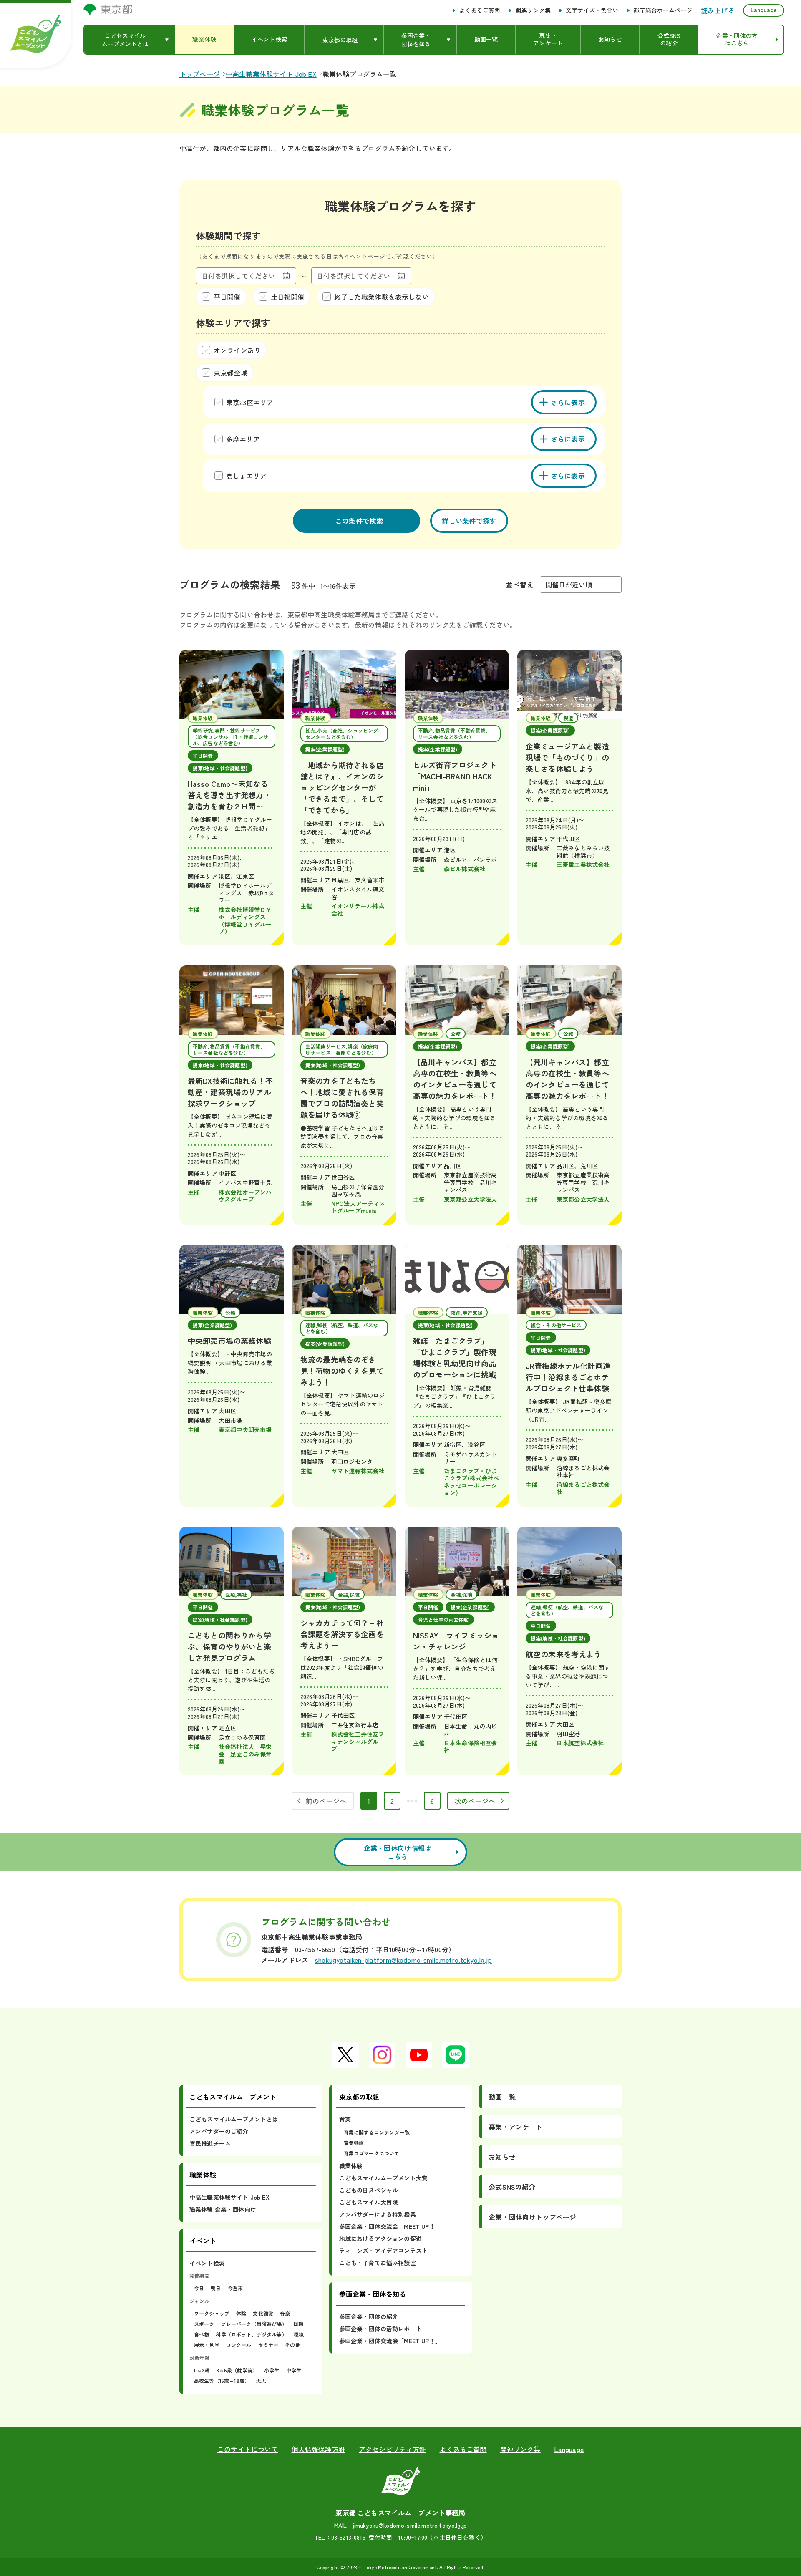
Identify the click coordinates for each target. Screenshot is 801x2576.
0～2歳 (202, 2370)
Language (764, 10)
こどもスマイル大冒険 (369, 2202)
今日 (199, 2288)
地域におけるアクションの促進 (380, 2238)
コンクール (239, 2345)
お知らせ (502, 2157)
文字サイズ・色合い (592, 10)
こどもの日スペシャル (369, 2190)
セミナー (268, 2345)
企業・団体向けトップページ (532, 2217)
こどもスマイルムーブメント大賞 (383, 2178)
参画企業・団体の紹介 (369, 2316)
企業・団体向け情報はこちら (398, 1852)
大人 (261, 2381)
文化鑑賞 (263, 2313)
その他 (292, 2345)
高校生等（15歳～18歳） (222, 2381)
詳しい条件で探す (469, 521)
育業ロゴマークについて (372, 2153)
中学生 (294, 2370)
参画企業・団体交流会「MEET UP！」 (390, 2226)
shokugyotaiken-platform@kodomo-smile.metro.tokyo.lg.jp (403, 1960)
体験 (241, 2313)
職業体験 (351, 2166)
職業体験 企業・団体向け (223, 2209)
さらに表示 (568, 402)
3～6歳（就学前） (237, 2370)
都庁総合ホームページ (663, 10)
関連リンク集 (533, 10)
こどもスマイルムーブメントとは (234, 2119)
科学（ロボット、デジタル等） (251, 2334)
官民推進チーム (210, 2143)
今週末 (235, 2288)
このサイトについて (248, 2449)
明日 (216, 2288)
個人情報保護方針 (319, 2449)
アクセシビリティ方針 (393, 2449)
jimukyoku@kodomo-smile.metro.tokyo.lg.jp (410, 2525)
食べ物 (202, 2334)
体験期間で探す (228, 235)
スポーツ (204, 2324)
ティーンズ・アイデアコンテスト (383, 2251)
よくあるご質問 (480, 10)
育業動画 (354, 2143)
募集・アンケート (515, 2127)
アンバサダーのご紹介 (219, 2131)
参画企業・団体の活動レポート (380, 2329)
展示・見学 (207, 2345)
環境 (299, 2334)
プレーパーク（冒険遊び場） (254, 2324)
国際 (299, 2324)
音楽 (285, 2313)
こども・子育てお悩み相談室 (378, 2263)
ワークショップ (212, 2313)
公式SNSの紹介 (512, 2187)
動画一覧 (502, 2097)
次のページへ (475, 1801)
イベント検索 (207, 2263)
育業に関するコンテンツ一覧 (377, 2132)
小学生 (272, 2370)
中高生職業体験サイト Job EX (229, 2197)
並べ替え (520, 585)
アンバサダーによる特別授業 (378, 2214)
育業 (345, 2119)
